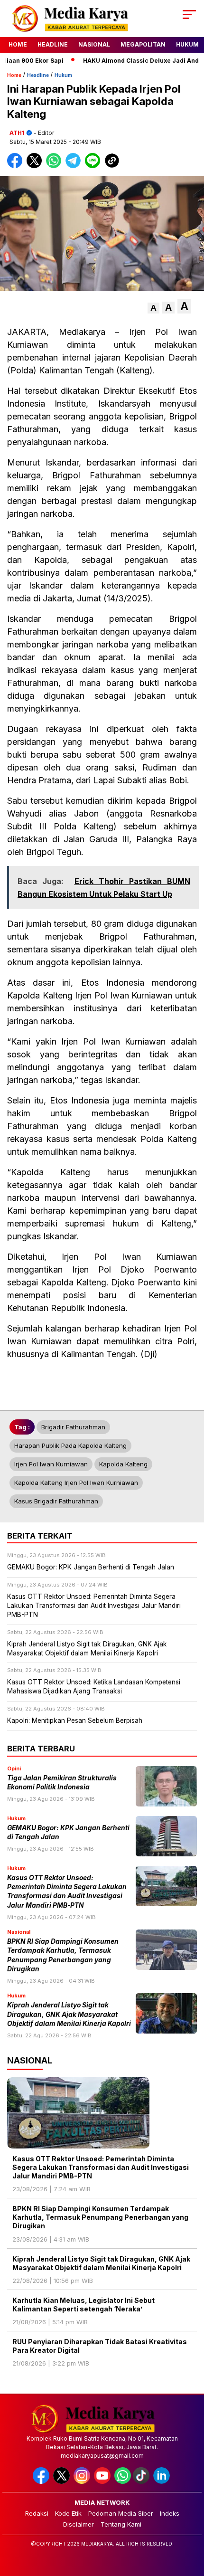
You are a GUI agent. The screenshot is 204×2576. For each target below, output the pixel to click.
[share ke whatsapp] (56, 166)
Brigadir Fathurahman (73, 1427)
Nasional (94, 44)
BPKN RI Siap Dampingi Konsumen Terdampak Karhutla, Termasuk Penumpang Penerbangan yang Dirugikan (100, 2217)
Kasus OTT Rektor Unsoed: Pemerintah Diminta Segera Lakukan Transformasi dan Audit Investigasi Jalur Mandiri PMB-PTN (101, 2167)
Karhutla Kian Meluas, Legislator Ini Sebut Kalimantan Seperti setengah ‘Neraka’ (83, 2305)
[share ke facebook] (17, 166)
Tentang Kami (121, 2524)
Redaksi (37, 2513)
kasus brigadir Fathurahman (56, 1501)
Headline (53, 44)
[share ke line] (95, 166)
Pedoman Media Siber (121, 2513)
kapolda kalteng (123, 1464)
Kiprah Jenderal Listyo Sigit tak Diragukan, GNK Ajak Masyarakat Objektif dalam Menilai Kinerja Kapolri (69, 2014)
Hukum (187, 44)
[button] (153, 308)
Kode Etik (68, 2513)
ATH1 (17, 133)
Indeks (170, 2513)
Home (18, 44)
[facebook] (42, 2482)
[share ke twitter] (36, 166)
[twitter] (62, 2482)
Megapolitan (143, 44)
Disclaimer (79, 2524)
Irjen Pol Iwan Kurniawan (51, 1464)
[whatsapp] (123, 2482)
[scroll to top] (190, 2521)
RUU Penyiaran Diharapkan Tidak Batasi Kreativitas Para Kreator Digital (100, 2346)
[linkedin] (162, 2482)
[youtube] (103, 2482)
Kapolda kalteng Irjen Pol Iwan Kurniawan (76, 1483)
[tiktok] (142, 2482)
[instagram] (83, 2482)
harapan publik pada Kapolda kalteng (70, 1445)
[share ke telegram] (74, 166)
